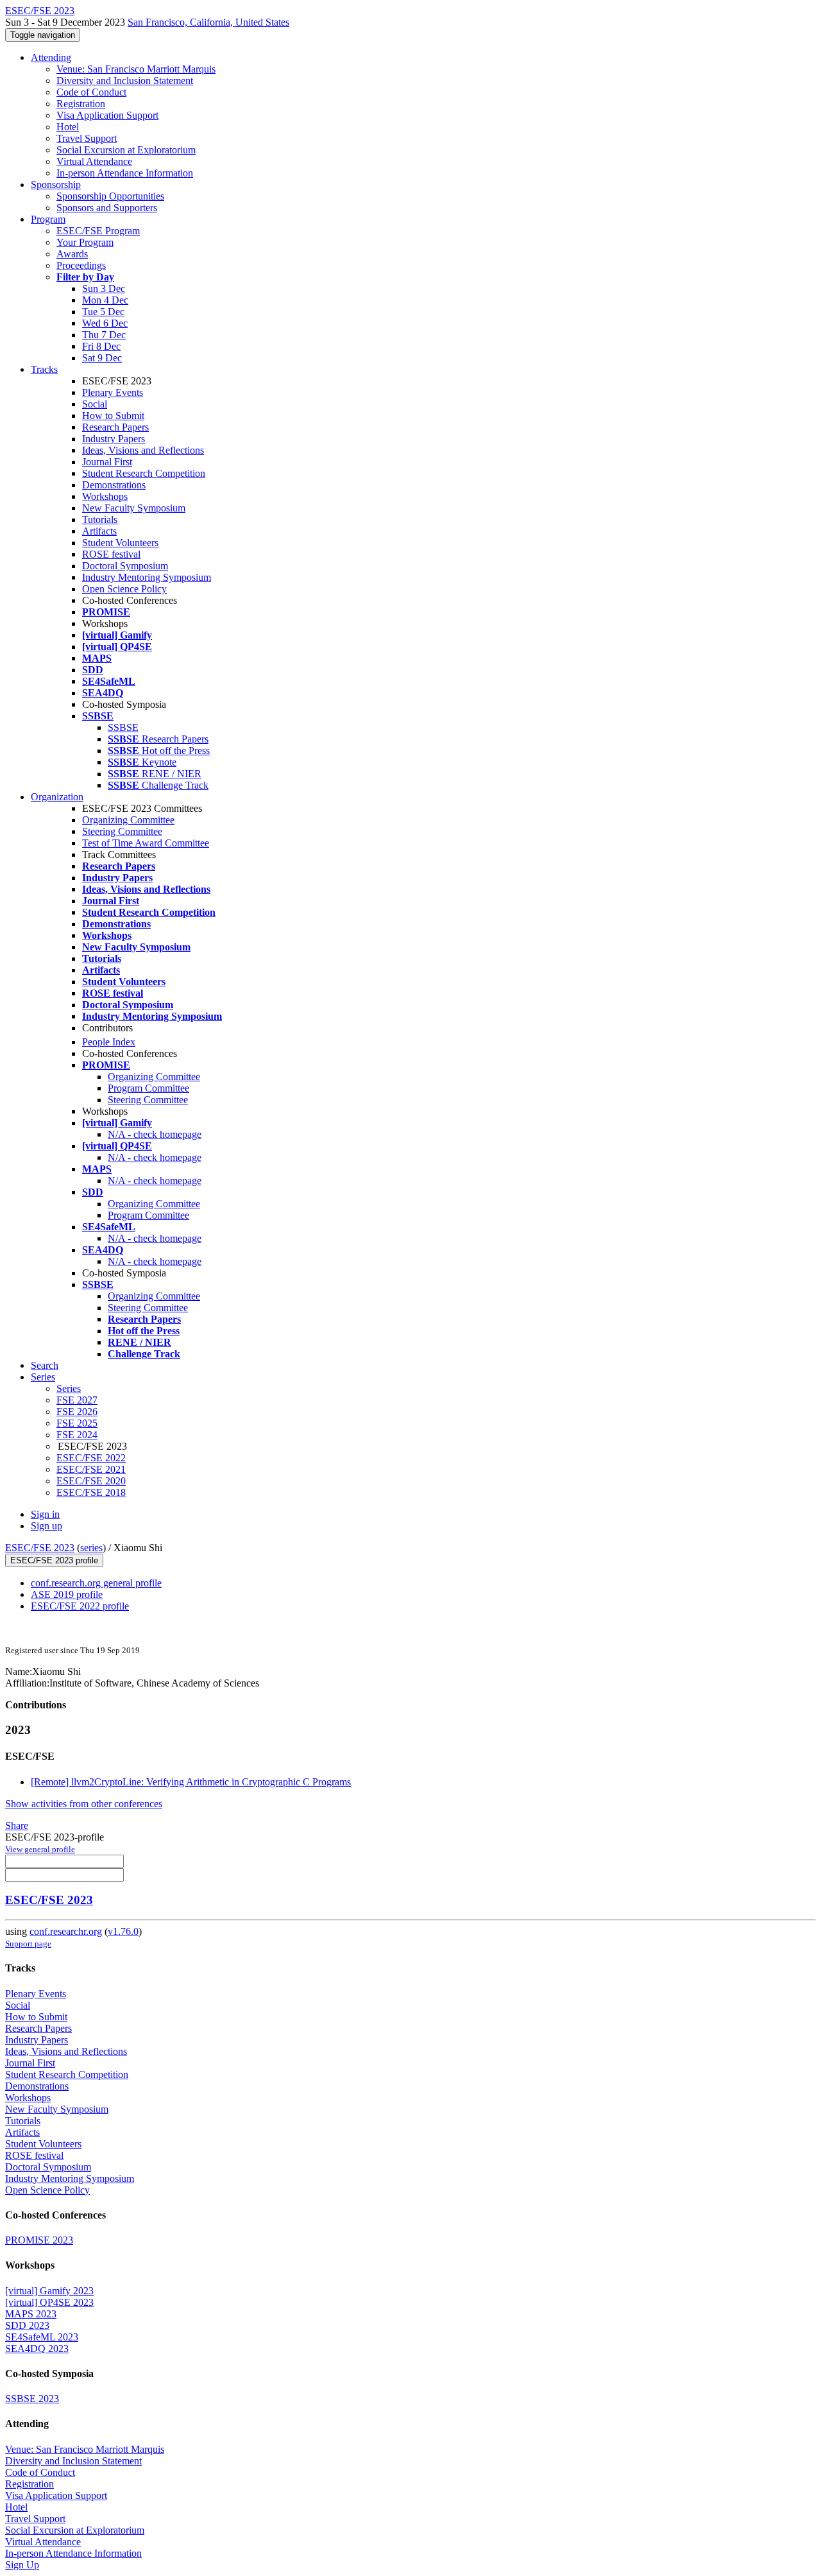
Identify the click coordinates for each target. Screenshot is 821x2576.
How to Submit (113, 416)
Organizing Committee (128, 820)
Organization (57, 797)
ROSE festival (111, 554)
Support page (28, 1944)
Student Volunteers (120, 543)
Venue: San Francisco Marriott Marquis (136, 69)
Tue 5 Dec (103, 312)
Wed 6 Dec (105, 323)
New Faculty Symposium (134, 508)
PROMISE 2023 (39, 2240)
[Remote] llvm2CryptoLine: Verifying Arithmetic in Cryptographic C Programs (191, 1782)
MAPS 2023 (31, 2314)
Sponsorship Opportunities (110, 196)
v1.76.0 (123, 1931)
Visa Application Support (107, 115)
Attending (51, 57)
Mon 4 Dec (105, 300)
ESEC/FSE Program (98, 231)
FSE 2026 (77, 1412)
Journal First (107, 462)
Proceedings (81, 265)
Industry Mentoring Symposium (147, 577)
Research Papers (115, 427)
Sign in (45, 1514)
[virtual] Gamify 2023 (49, 2291)
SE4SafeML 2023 (42, 2337)
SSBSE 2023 (32, 2399)
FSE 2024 (77, 1435)
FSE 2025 (77, 1423)
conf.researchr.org (66, 1931)
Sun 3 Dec (104, 288)
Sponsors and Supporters (107, 208)
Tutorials (100, 519)
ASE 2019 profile (67, 1594)
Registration (81, 104)
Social (95, 404)
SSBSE (123, 727)
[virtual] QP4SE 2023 (49, 2302)
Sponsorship (56, 185)
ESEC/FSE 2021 (91, 1469)
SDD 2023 (27, 2325)
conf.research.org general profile (96, 1583)
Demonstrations (114, 485)
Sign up (47, 1526)
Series (69, 1388)
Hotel (68, 127)
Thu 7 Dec (104, 335)
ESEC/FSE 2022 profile (80, 1606)
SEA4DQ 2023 (37, 2348)
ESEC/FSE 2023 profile (54, 1560)
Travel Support (87, 138)
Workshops (105, 496)
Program (48, 219)
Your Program (85, 242)
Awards (72, 254)
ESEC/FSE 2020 (91, 1481)
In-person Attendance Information (125, 173)
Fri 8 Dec (101, 346)
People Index (109, 1042)
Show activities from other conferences (84, 1804)
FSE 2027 (77, 1400)
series (91, 1548)
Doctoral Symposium (125, 566)
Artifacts (99, 531)
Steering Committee (122, 831)
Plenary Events (113, 392)
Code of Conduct (91, 92)
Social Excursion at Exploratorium (126, 150)
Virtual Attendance (94, 161)
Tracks (44, 369)
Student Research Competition (144, 473)
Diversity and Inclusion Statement (125, 81)
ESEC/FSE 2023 (40, 1548)
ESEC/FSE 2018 (91, 1492)
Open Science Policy (124, 589)
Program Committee (148, 1088)
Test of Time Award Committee (146, 843)
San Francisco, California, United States (208, 22)
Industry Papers (114, 439)
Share (17, 1825)
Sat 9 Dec (102, 358)
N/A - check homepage (155, 1134)
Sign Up (22, 2565)
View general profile (40, 1849)
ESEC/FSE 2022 (91, 1458)
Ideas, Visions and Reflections (143, 450)
